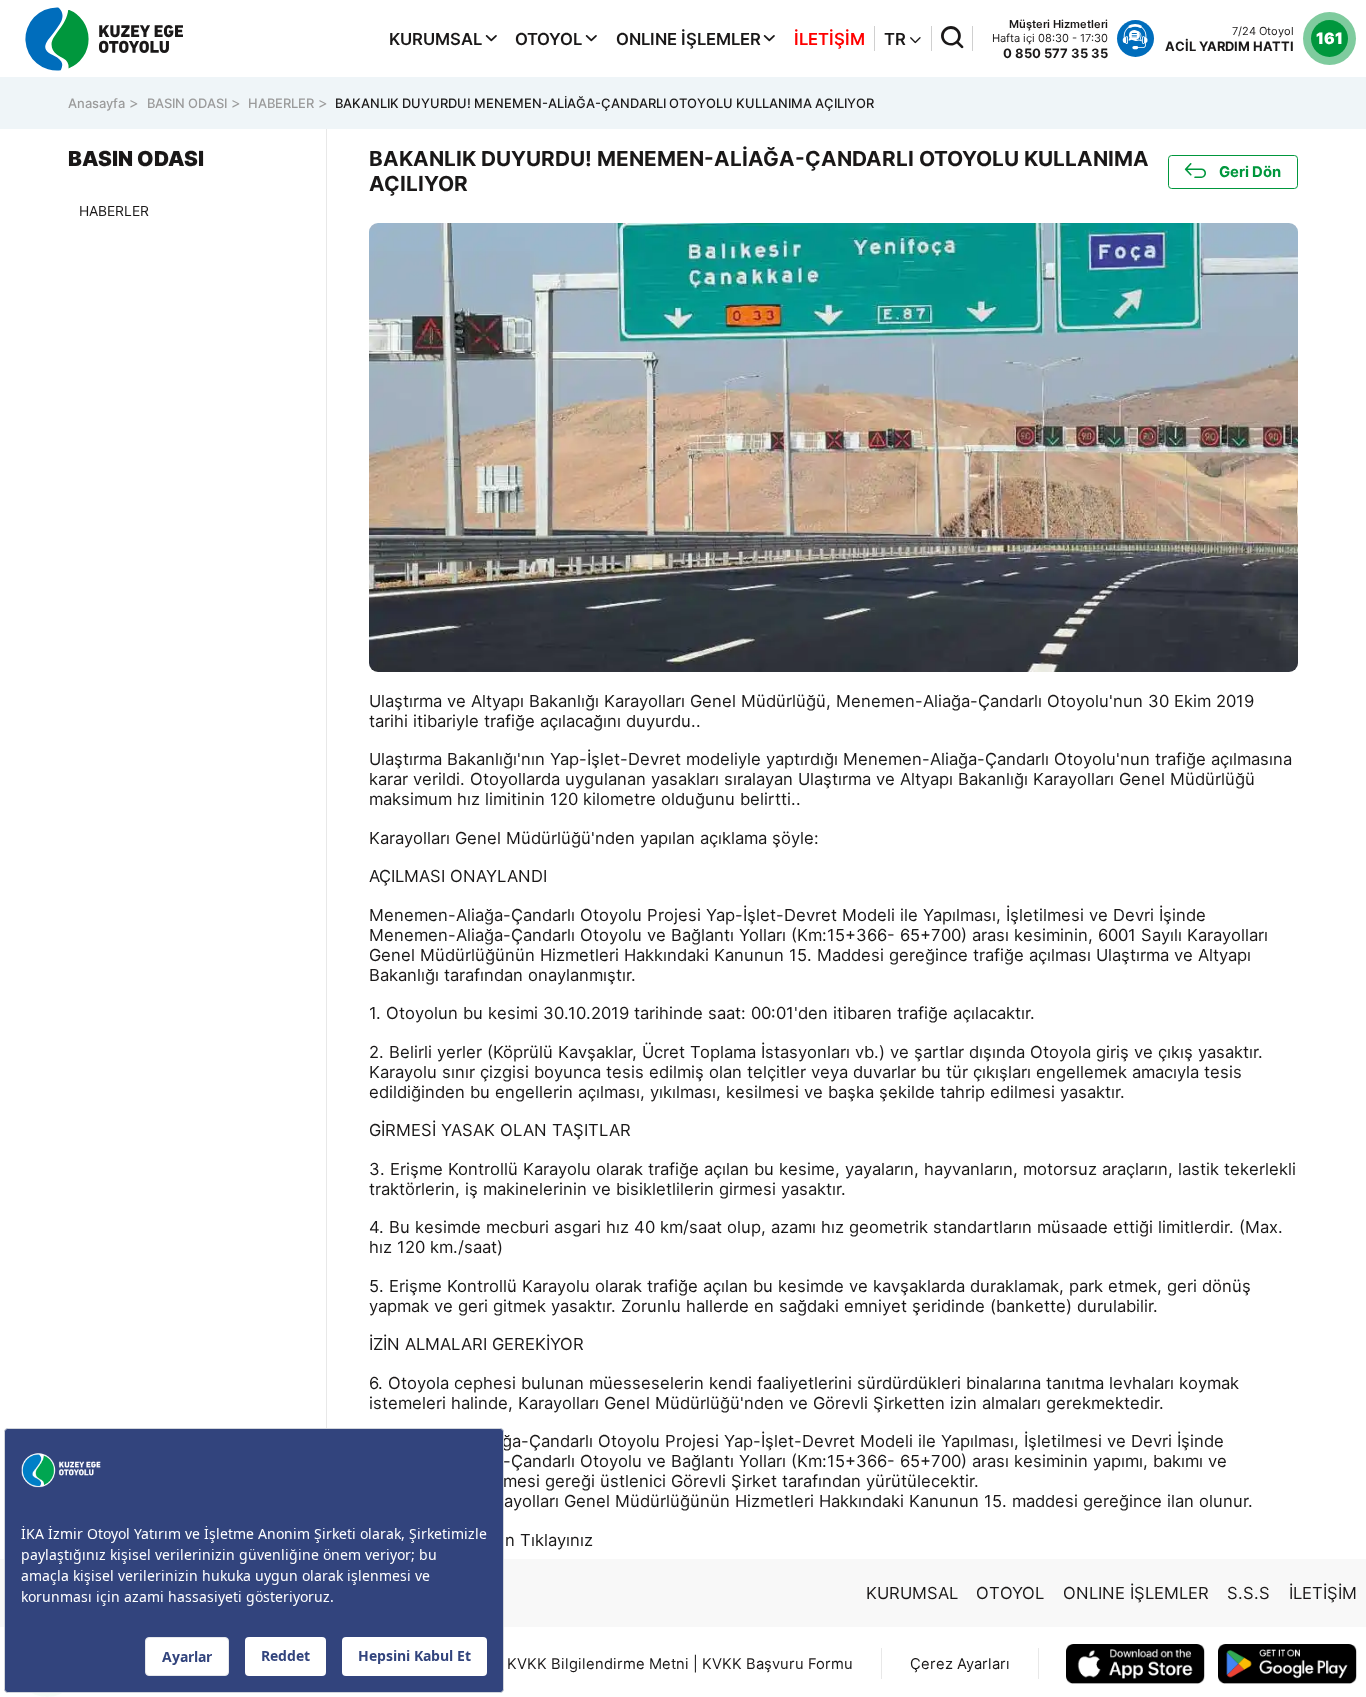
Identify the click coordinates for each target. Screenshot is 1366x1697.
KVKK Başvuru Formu (777, 1664)
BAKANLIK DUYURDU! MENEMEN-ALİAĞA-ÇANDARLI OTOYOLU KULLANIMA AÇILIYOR (604, 103)
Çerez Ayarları (960, 1664)
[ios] (1135, 1664)
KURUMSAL (435, 39)
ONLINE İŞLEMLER (688, 39)
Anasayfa (96, 103)
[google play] (1287, 1664)
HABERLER (281, 103)
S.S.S (1248, 1593)
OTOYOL (548, 39)
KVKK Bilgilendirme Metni (598, 1664)
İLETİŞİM (829, 39)
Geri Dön (1250, 172)
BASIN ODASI (187, 103)
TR (897, 39)
